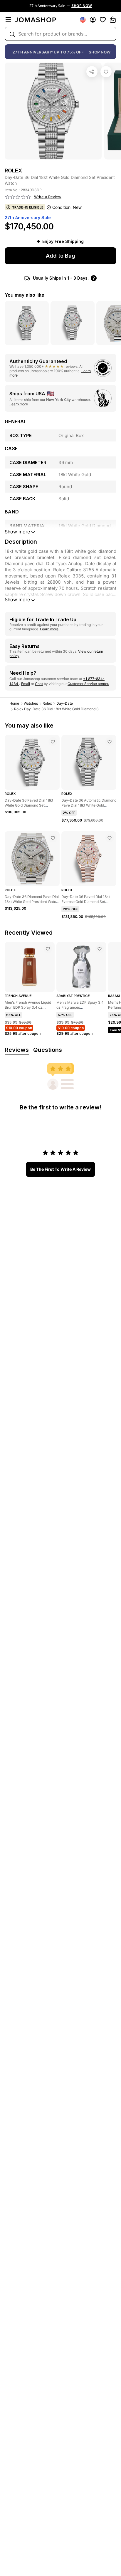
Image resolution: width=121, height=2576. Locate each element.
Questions (48, 1050)
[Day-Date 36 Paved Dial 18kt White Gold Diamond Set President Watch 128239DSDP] (53, 742)
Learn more (19, 404)
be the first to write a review (60, 1169)
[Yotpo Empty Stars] (18, 197)
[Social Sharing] (92, 72)
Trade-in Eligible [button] (28, 207)
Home (14, 703)
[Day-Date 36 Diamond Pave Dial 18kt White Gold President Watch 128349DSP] (53, 838)
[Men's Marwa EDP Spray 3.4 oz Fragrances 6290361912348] (100, 949)
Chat (39, 684)
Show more (17, 600)
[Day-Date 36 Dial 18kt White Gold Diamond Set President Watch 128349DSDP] (106, 72)
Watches (31, 703)
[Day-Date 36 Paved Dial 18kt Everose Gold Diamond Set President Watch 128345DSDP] (110, 838)
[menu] (8, 20)
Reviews (17, 1050)
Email (26, 684)
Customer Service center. (88, 684)
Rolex (47, 703)
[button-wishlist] (103, 20)
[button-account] (93, 20)
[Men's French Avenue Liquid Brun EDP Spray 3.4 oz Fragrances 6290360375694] (48, 949)
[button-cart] (113, 20)
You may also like (25, 295)
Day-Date (65, 703)
